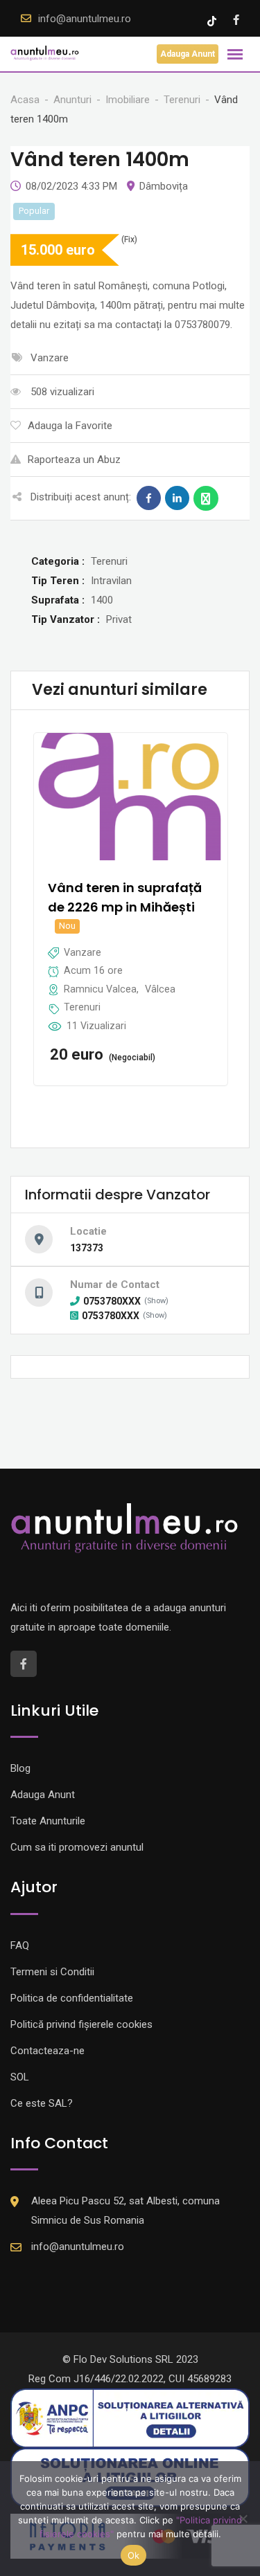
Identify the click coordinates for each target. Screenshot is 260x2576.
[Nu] (243, 2519)
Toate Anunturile (48, 1821)
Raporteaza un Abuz (74, 460)
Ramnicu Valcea (100, 989)
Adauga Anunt (188, 54)
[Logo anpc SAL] (130, 2418)
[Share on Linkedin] (177, 498)
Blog (20, 1768)
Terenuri (82, 1007)
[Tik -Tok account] (213, 20)
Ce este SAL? (42, 2103)
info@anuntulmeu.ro (85, 19)
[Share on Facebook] (149, 498)
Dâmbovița (164, 186)
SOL (20, 2077)
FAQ (20, 1945)
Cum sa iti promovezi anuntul (77, 1847)
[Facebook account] (236, 20)
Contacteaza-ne (47, 2051)
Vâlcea (160, 989)
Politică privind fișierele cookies (81, 2024)
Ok (134, 2555)
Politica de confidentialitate (72, 1998)
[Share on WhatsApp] (206, 498)
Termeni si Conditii (52, 1972)
